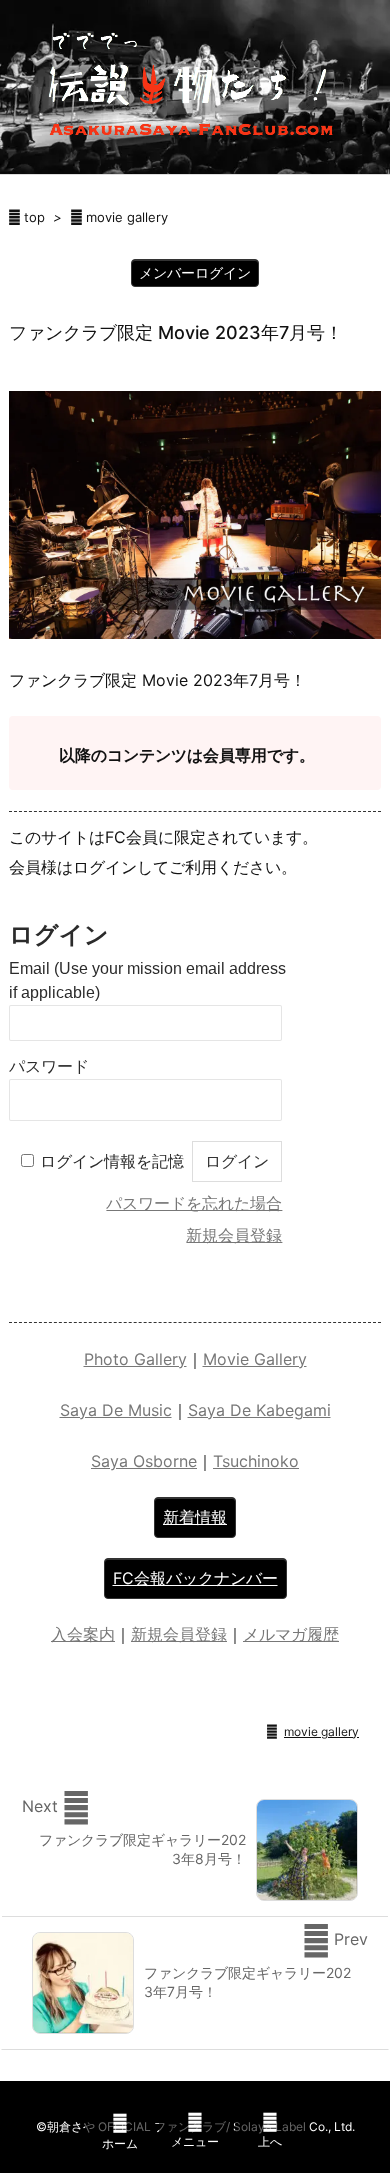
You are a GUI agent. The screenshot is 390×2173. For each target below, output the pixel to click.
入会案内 (83, 1634)
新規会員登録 (234, 1235)
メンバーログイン (195, 272)
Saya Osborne (144, 1461)
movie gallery (127, 217)
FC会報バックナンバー (195, 1578)
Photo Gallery (135, 1359)
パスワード (49, 1066)
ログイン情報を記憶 (112, 1161)
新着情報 (195, 1517)
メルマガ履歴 (291, 1634)
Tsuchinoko (256, 1461)
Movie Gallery (255, 1359)
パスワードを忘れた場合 (194, 1203)
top (34, 217)
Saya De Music (116, 1410)
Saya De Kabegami (259, 1410)
